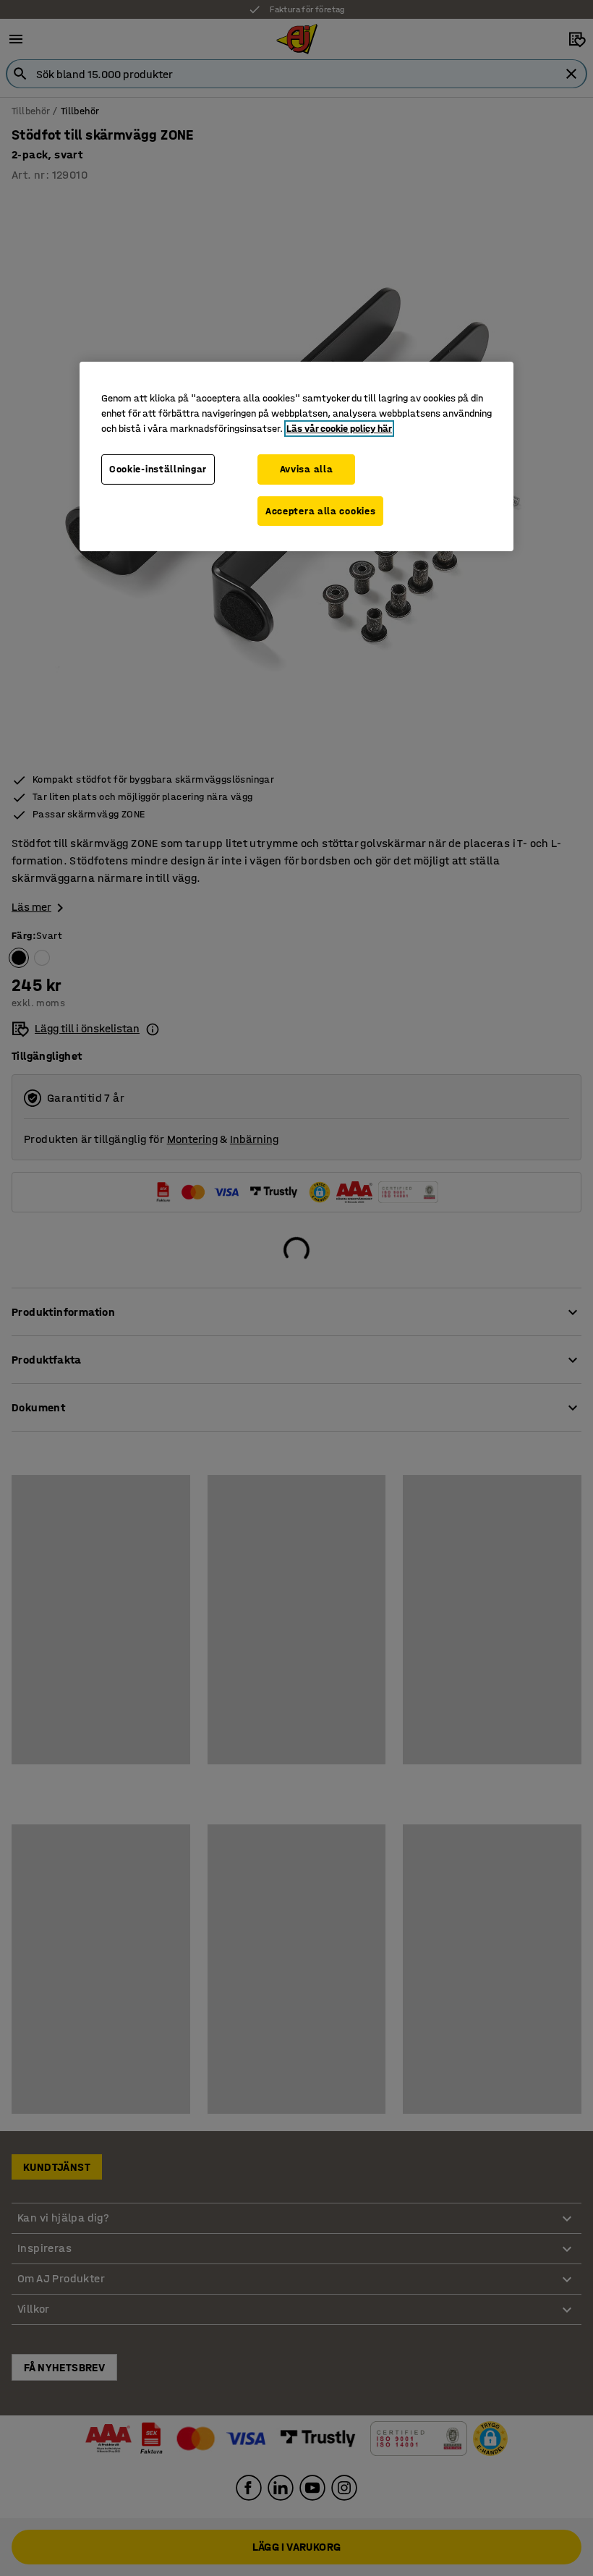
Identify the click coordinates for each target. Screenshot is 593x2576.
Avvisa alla (307, 469)
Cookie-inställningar (158, 469)
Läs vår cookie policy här (339, 429)
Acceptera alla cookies (320, 511)
